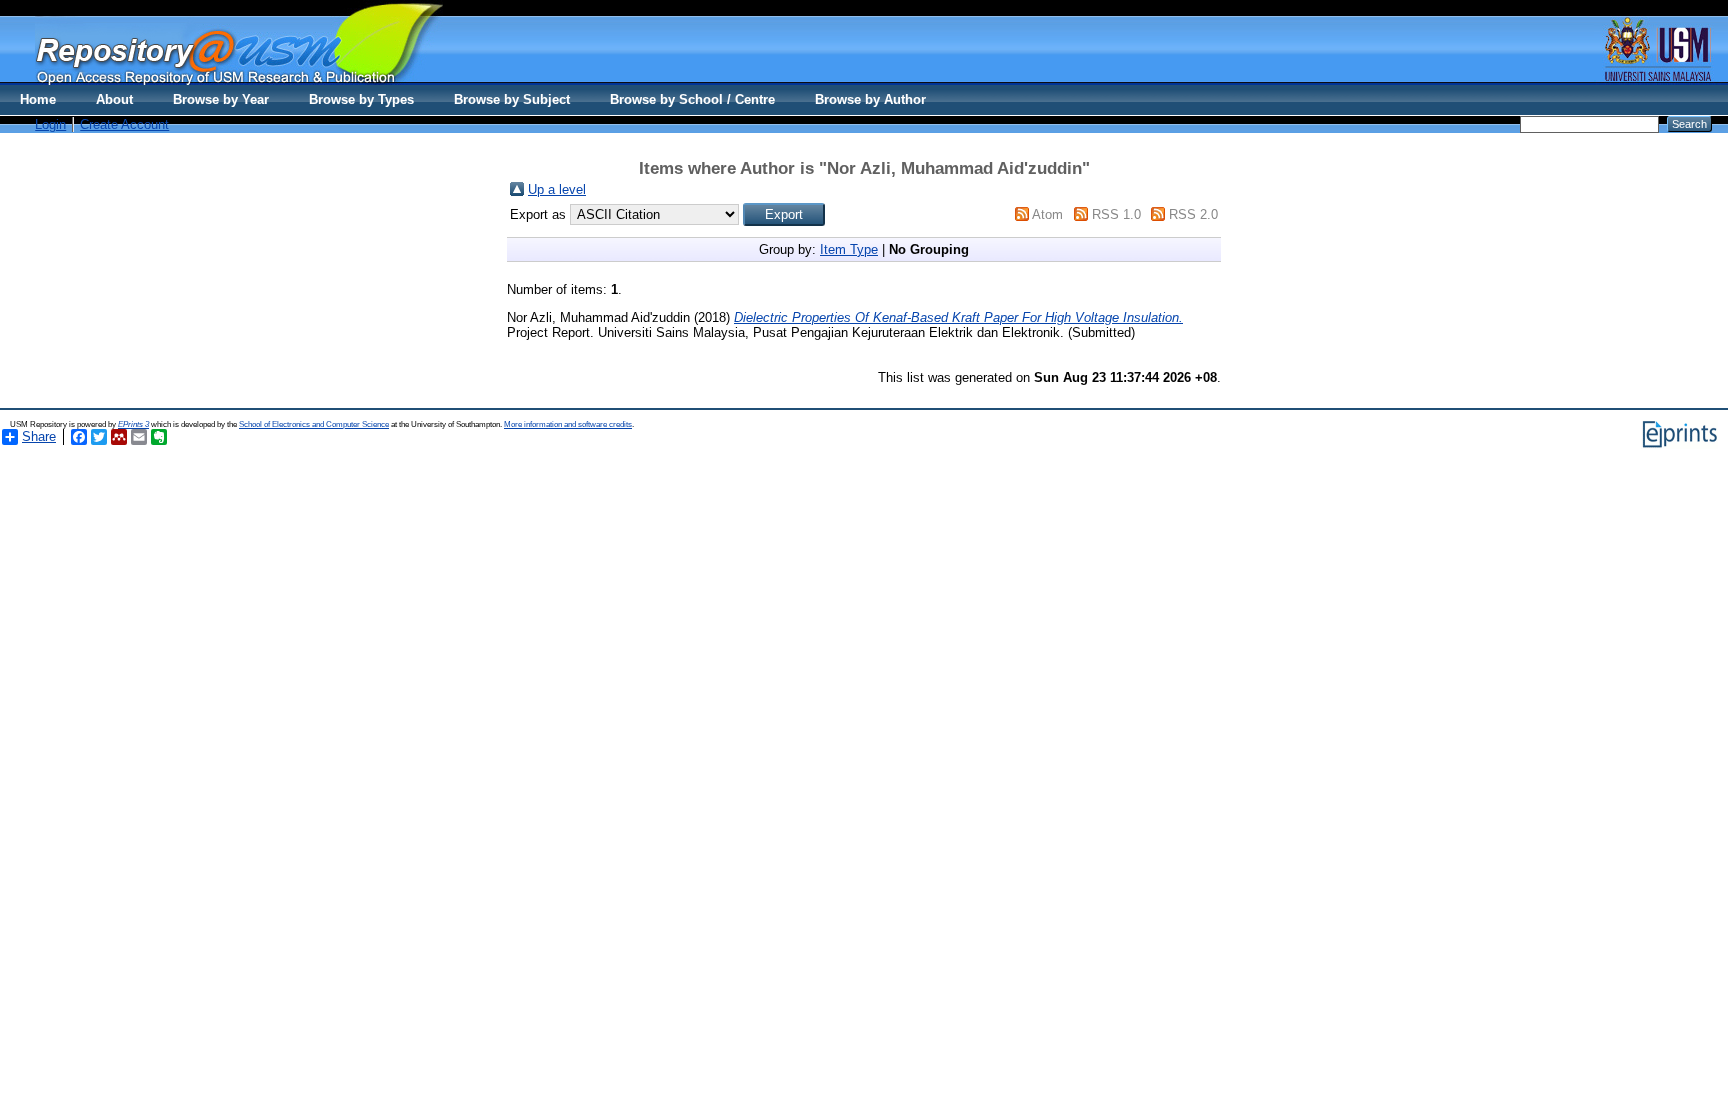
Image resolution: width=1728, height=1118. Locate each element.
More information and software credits (568, 424)
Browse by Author (870, 99)
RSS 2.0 (1193, 214)
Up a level (557, 189)
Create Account (124, 124)
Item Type (849, 249)
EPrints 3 (133, 424)
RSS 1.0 (1116, 214)
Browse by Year (221, 99)
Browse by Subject (512, 99)
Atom (1047, 214)
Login (50, 124)
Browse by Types (361, 99)
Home (38, 99)
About (114, 99)
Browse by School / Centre (692, 99)
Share (39, 436)
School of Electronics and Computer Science (314, 424)
